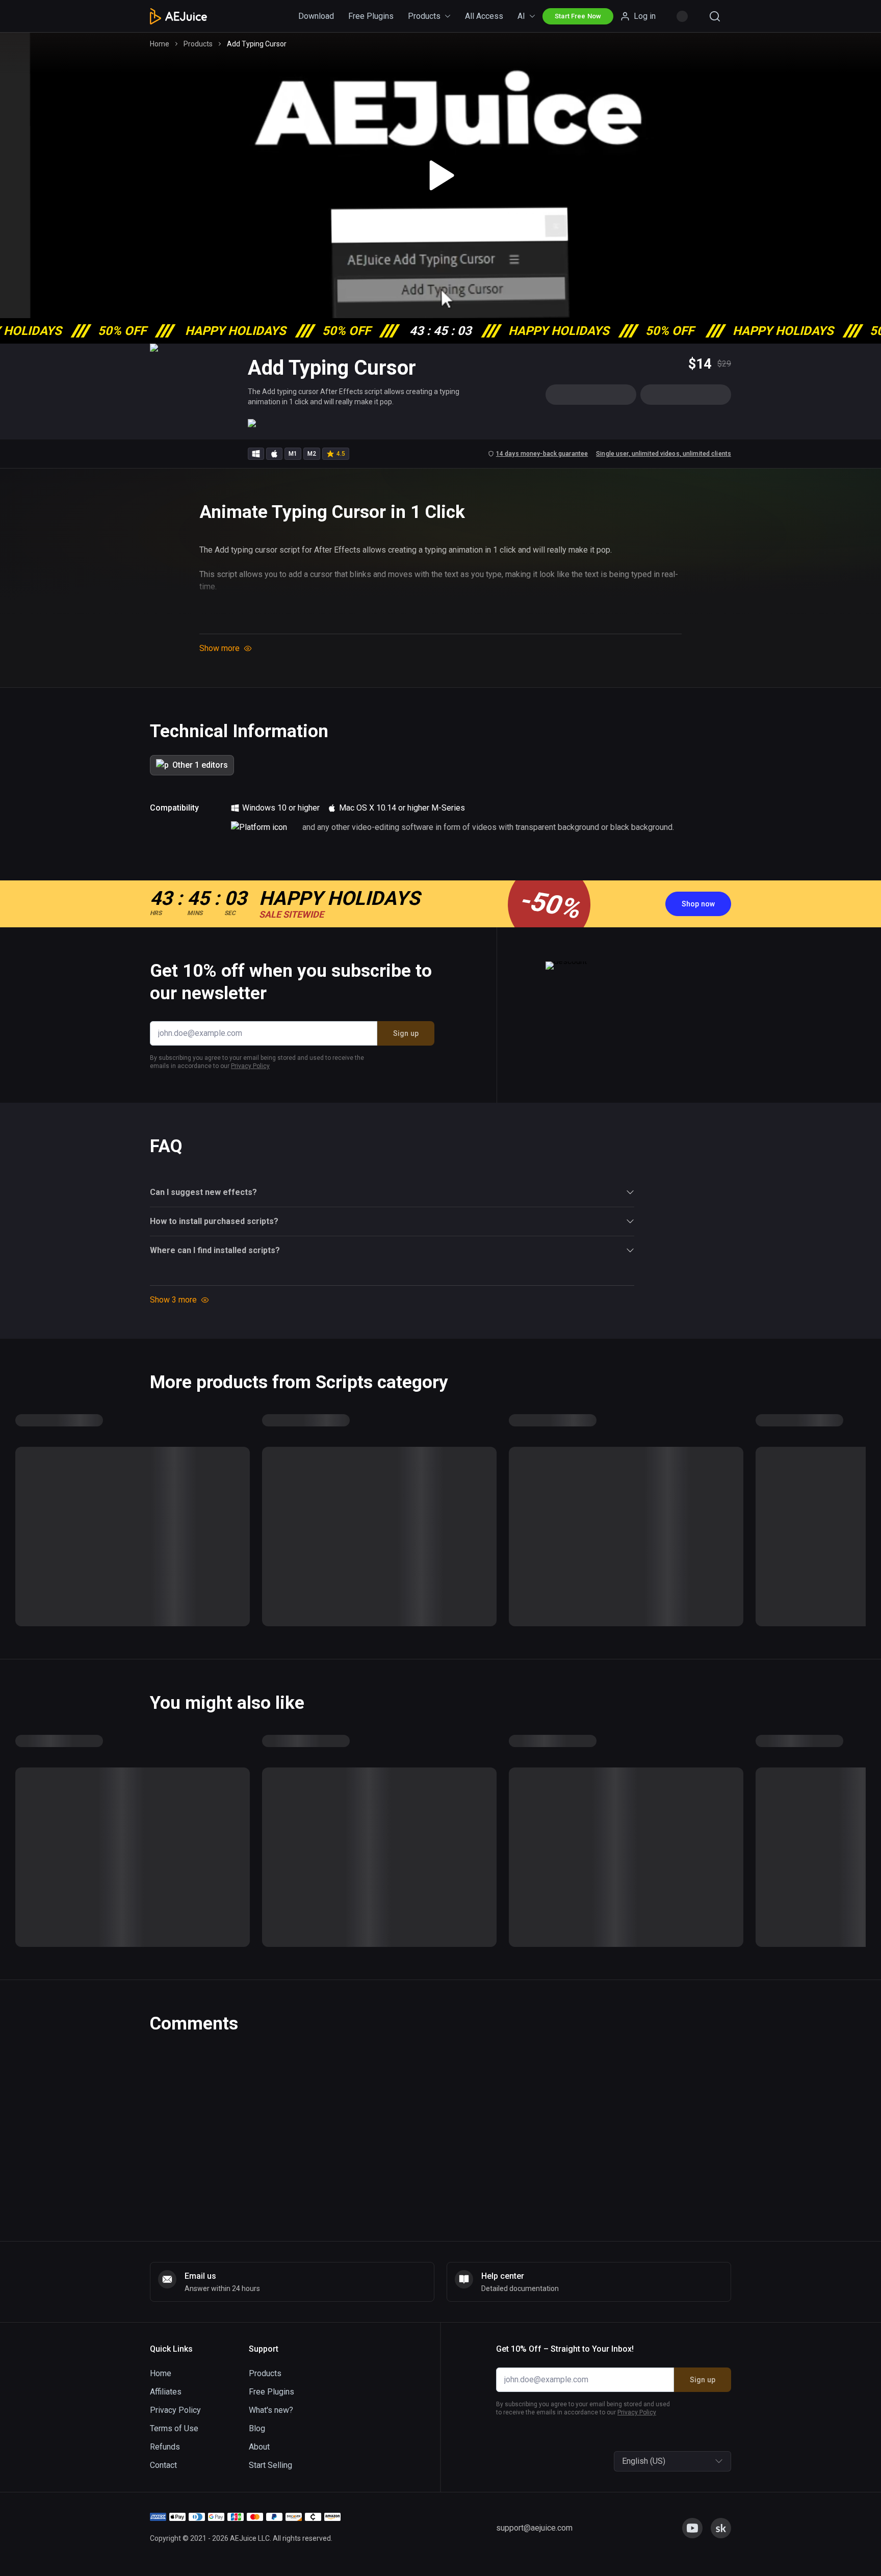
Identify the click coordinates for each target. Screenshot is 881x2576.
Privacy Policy (373, 1354)
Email (318, 1269)
